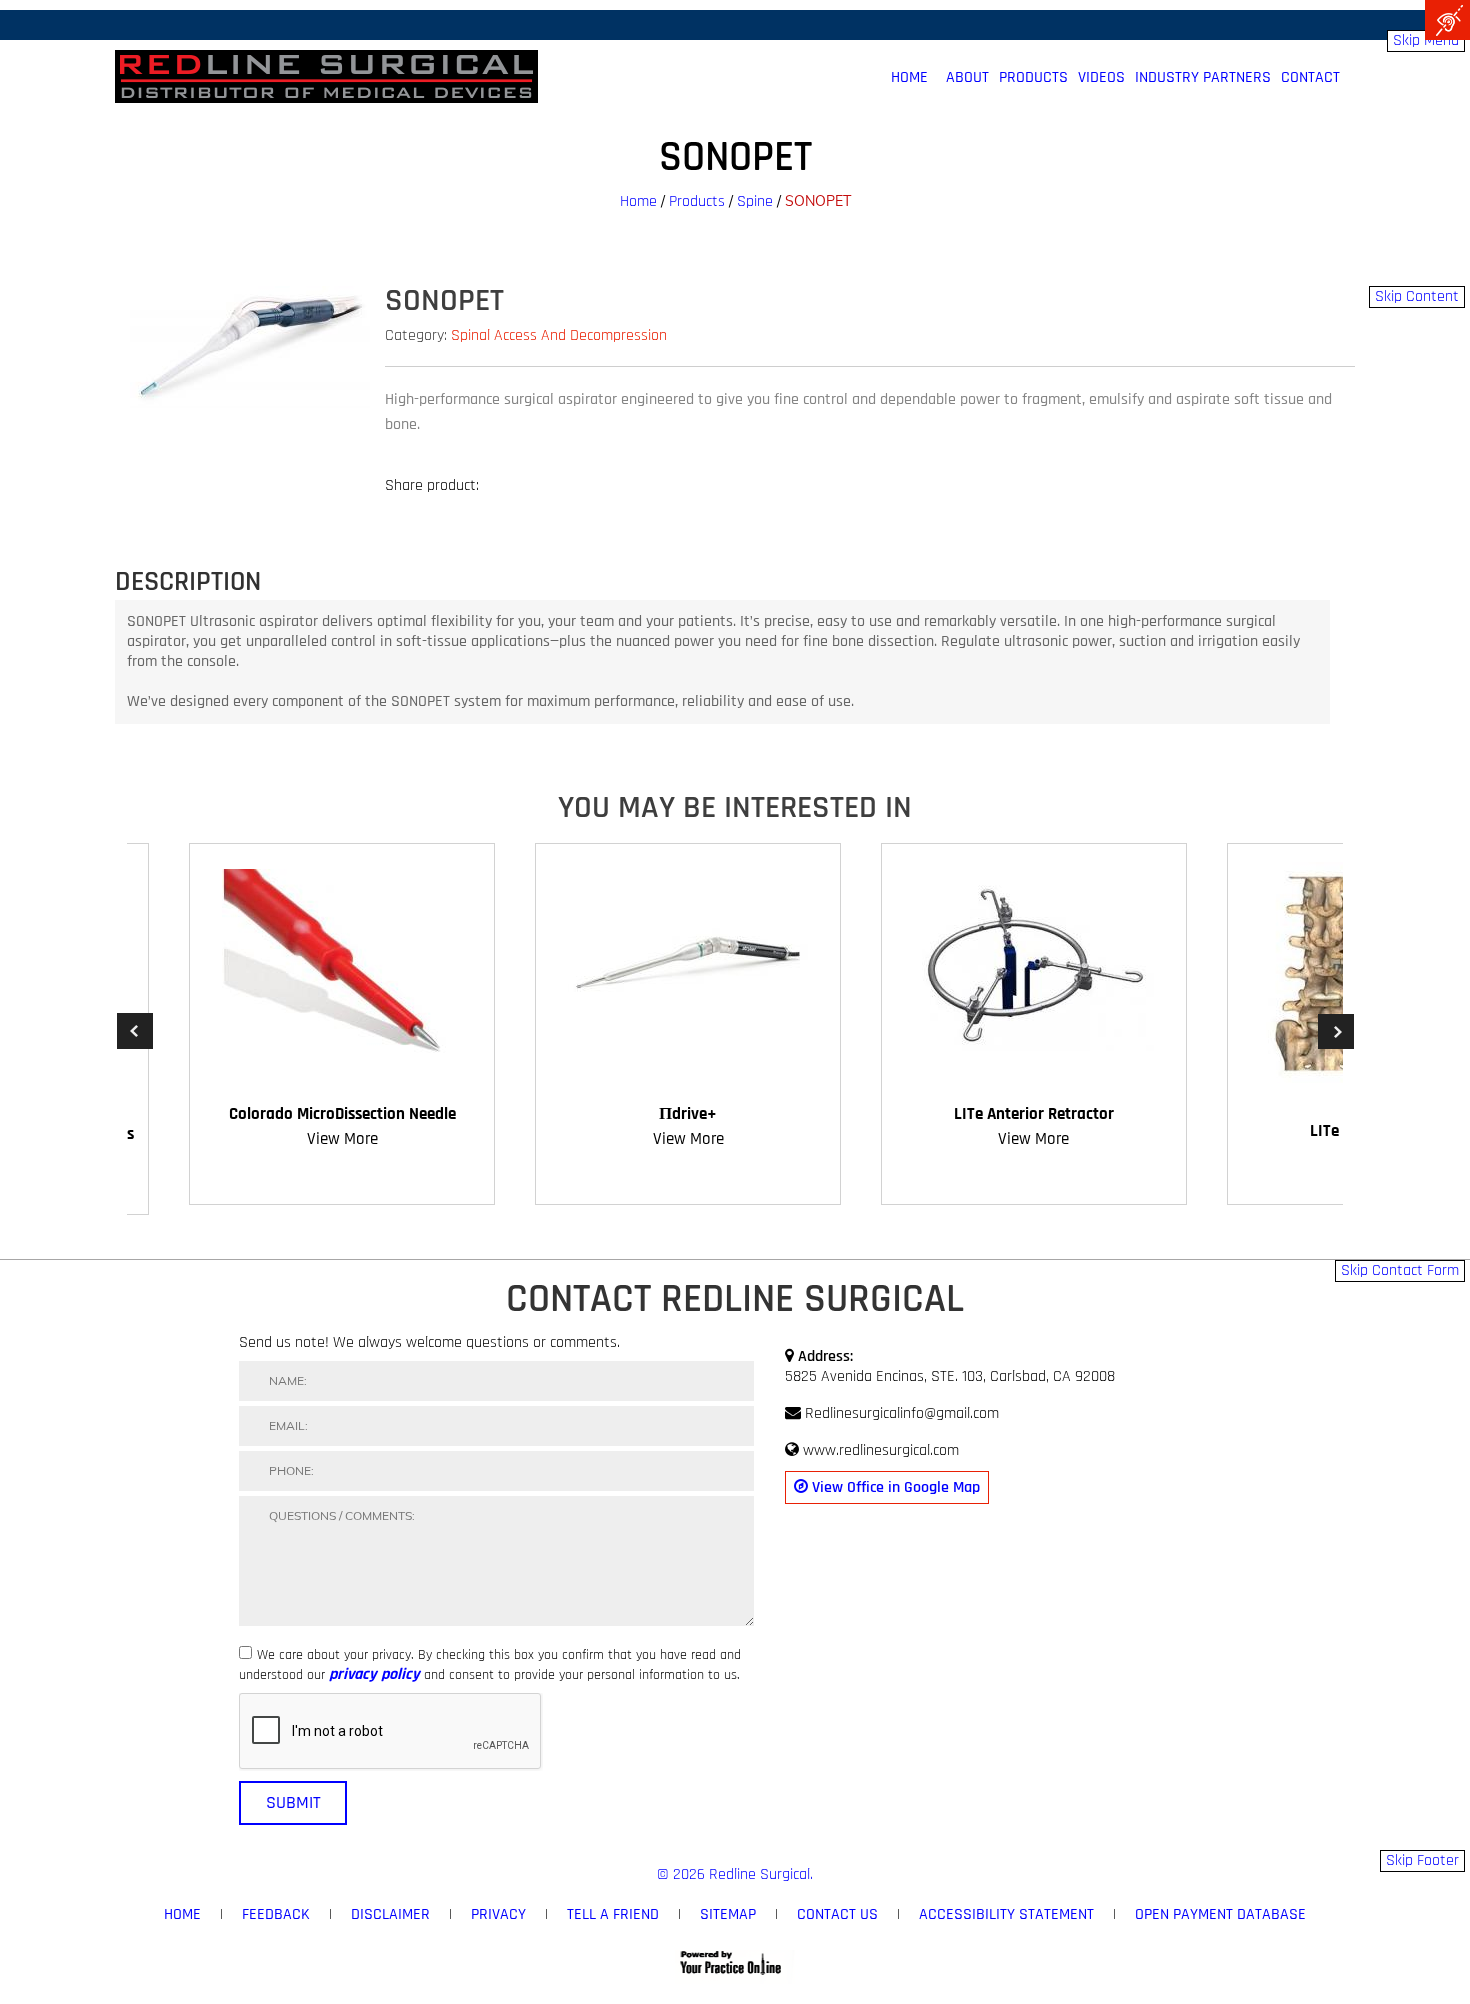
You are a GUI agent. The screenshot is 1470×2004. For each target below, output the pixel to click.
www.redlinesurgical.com (881, 1450)
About (967, 78)
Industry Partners (1203, 78)
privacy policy (374, 1675)
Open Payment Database (1220, 1914)
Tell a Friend (613, 1914)
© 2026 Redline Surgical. (735, 1874)
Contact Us (837, 1914)
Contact (1310, 78)
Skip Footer (1422, 1860)
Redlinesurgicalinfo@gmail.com (902, 1413)
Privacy (498, 1914)
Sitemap (728, 1914)
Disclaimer (390, 1914)
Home (638, 201)
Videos (1101, 78)
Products (1033, 78)
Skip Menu (1426, 40)
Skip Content (1417, 296)
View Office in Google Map (894, 1487)
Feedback (276, 1914)
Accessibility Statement (1006, 1914)
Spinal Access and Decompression (559, 335)
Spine (755, 201)
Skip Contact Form (1400, 1270)
